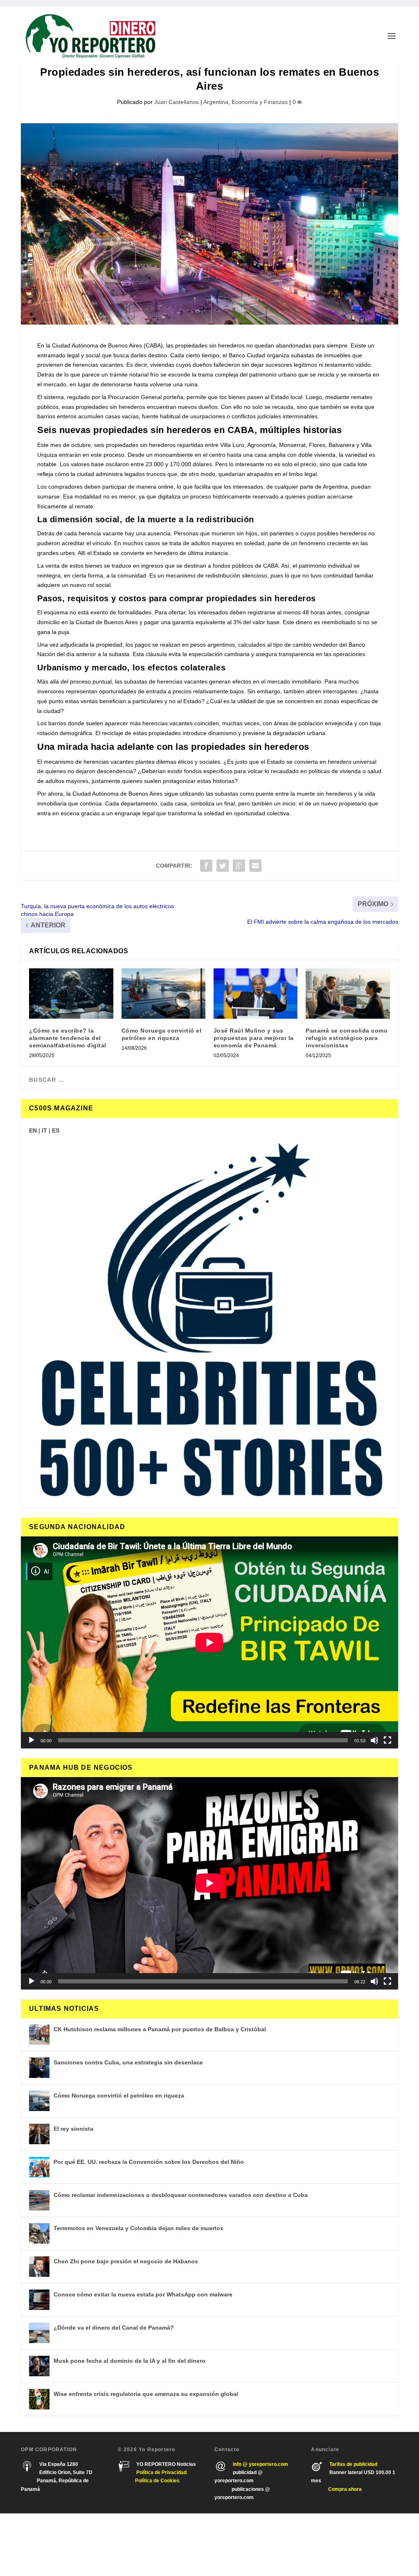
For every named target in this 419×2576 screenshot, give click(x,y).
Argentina (216, 102)
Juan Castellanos (177, 102)
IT (44, 1130)
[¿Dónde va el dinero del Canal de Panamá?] (39, 2333)
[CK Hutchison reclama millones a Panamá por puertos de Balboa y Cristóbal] (39, 2035)
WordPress (139, 2545)
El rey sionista (73, 2129)
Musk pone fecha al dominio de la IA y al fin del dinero (130, 2361)
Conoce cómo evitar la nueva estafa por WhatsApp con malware (143, 2294)
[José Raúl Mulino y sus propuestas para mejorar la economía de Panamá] (256, 994)
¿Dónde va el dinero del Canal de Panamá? (114, 2328)
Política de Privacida (160, 2472)
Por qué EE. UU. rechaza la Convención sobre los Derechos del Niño (149, 2162)
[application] (209, 1642)
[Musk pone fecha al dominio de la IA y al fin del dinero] (39, 2366)
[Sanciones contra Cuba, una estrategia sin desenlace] (39, 2068)
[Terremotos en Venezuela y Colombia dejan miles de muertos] (39, 2233)
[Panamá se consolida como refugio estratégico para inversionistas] (348, 994)
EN (33, 1130)
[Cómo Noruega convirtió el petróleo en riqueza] (163, 994)
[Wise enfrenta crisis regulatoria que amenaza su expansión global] (39, 2399)
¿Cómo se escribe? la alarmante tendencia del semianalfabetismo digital (68, 1038)
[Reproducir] (32, 1740)
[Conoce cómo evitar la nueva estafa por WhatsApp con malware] (39, 2300)
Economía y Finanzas (260, 102)
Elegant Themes (69, 2545)
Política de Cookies (157, 2481)
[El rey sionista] (39, 2134)
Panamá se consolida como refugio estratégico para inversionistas (347, 1038)
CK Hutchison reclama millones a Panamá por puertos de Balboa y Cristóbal (160, 2029)
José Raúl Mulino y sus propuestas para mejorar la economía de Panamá (254, 1038)
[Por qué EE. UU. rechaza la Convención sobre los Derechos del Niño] (39, 2167)
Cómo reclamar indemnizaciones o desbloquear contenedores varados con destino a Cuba (181, 2195)
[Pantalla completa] (387, 1740)
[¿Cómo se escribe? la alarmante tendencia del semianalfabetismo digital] (71, 994)
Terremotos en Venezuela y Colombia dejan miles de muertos (139, 2228)
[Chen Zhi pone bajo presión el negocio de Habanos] (39, 2267)
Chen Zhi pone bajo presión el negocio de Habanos (126, 2261)
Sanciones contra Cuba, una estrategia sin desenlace (128, 2062)
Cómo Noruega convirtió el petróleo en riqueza (119, 2096)
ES (56, 1130)
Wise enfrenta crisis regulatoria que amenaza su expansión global (146, 2394)
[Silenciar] (374, 1740)
